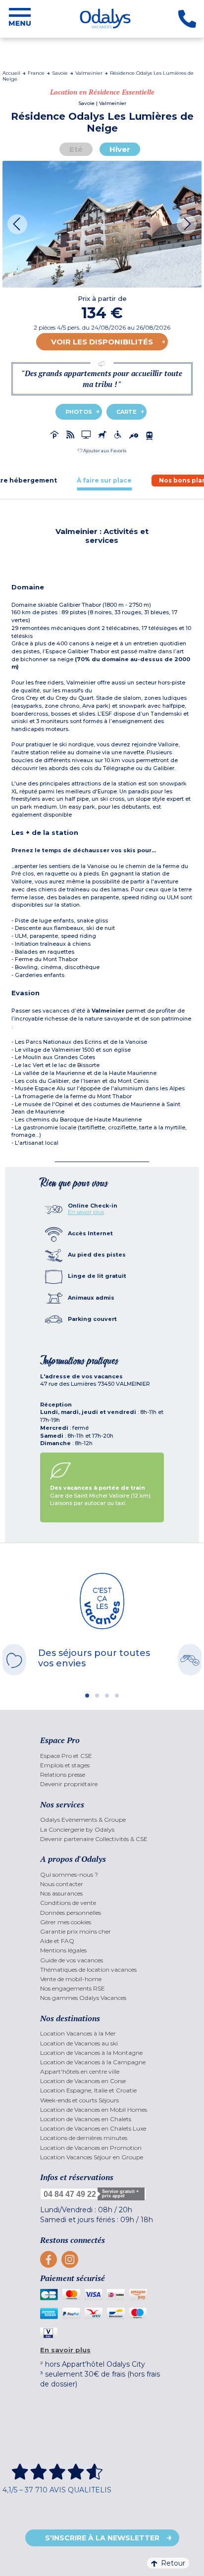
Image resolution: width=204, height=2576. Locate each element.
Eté (76, 149)
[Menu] (20, 19)
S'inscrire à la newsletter (102, 2538)
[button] (102, 451)
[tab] (104, 480)
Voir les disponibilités (102, 342)
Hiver (120, 149)
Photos (79, 412)
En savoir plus (86, 1212)
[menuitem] (102, 1756)
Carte (127, 412)
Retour (173, 2563)
